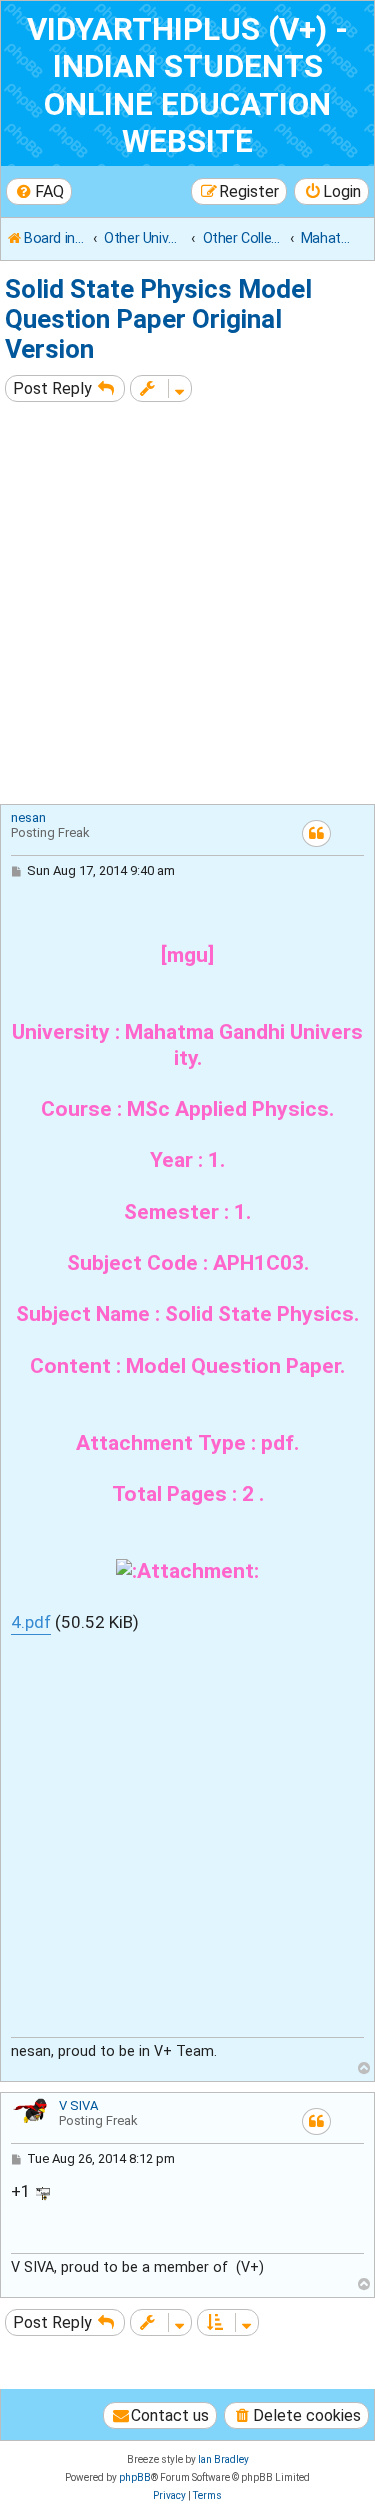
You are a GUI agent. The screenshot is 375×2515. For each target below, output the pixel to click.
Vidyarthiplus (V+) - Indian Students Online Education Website (187, 85)
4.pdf (31, 1622)
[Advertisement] (187, 605)
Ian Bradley (223, 2459)
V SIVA (78, 2105)
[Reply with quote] (316, 833)
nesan (28, 817)
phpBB (135, 2477)
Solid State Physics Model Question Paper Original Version (158, 319)
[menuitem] (39, 191)
